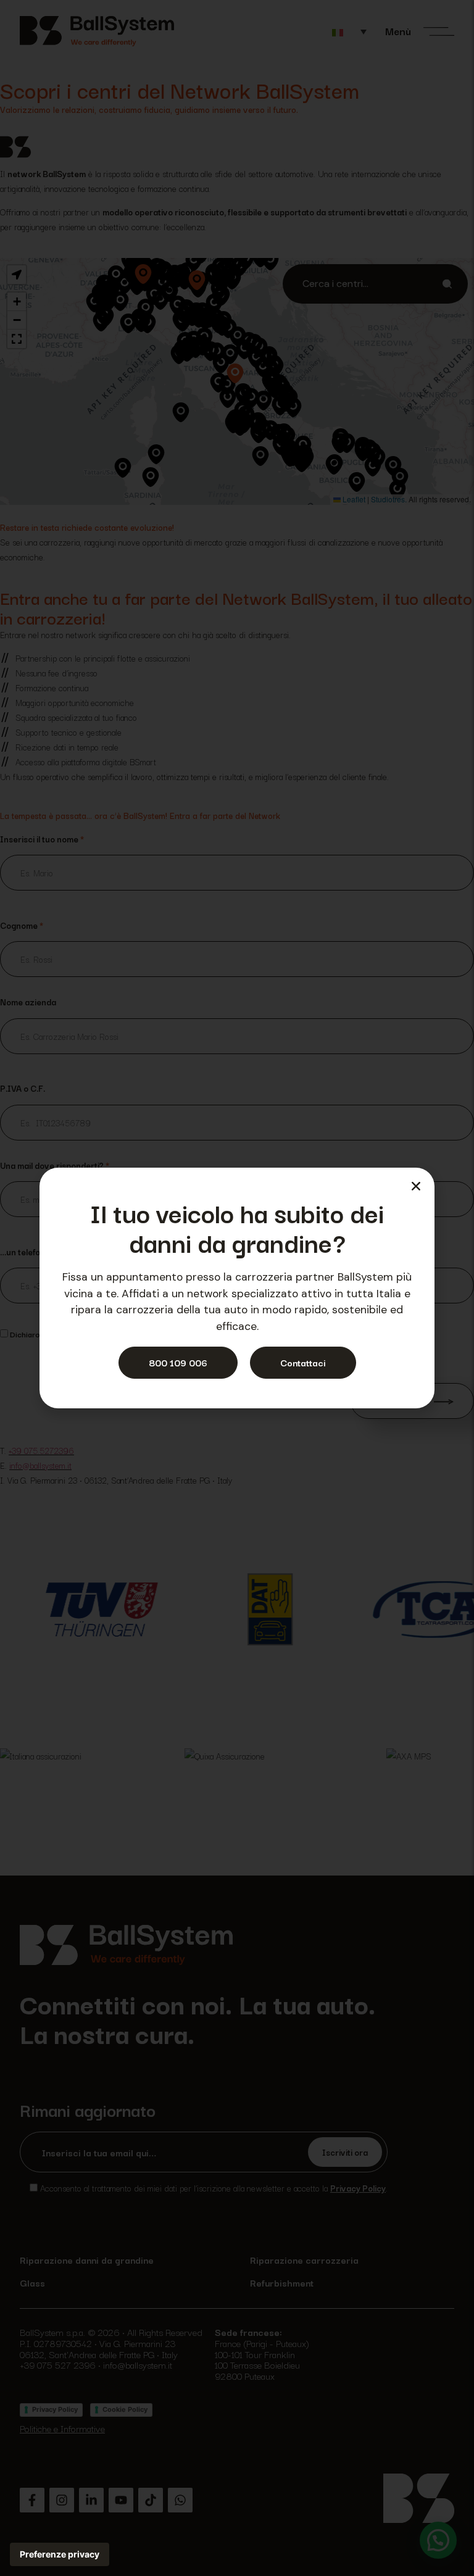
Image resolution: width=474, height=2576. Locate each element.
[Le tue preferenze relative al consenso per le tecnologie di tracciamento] (60, 2554)
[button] (416, 1186)
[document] (237, 1288)
